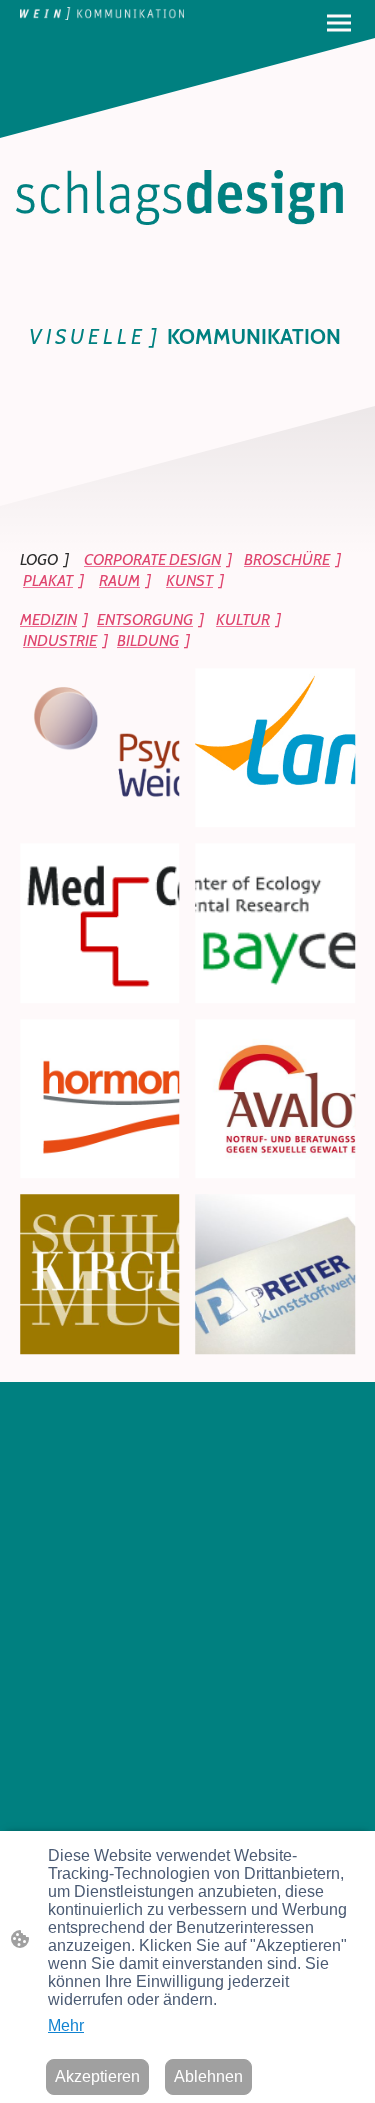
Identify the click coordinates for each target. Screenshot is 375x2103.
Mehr (66, 2025)
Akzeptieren (97, 2076)
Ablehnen (208, 2076)
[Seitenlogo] (102, 13)
